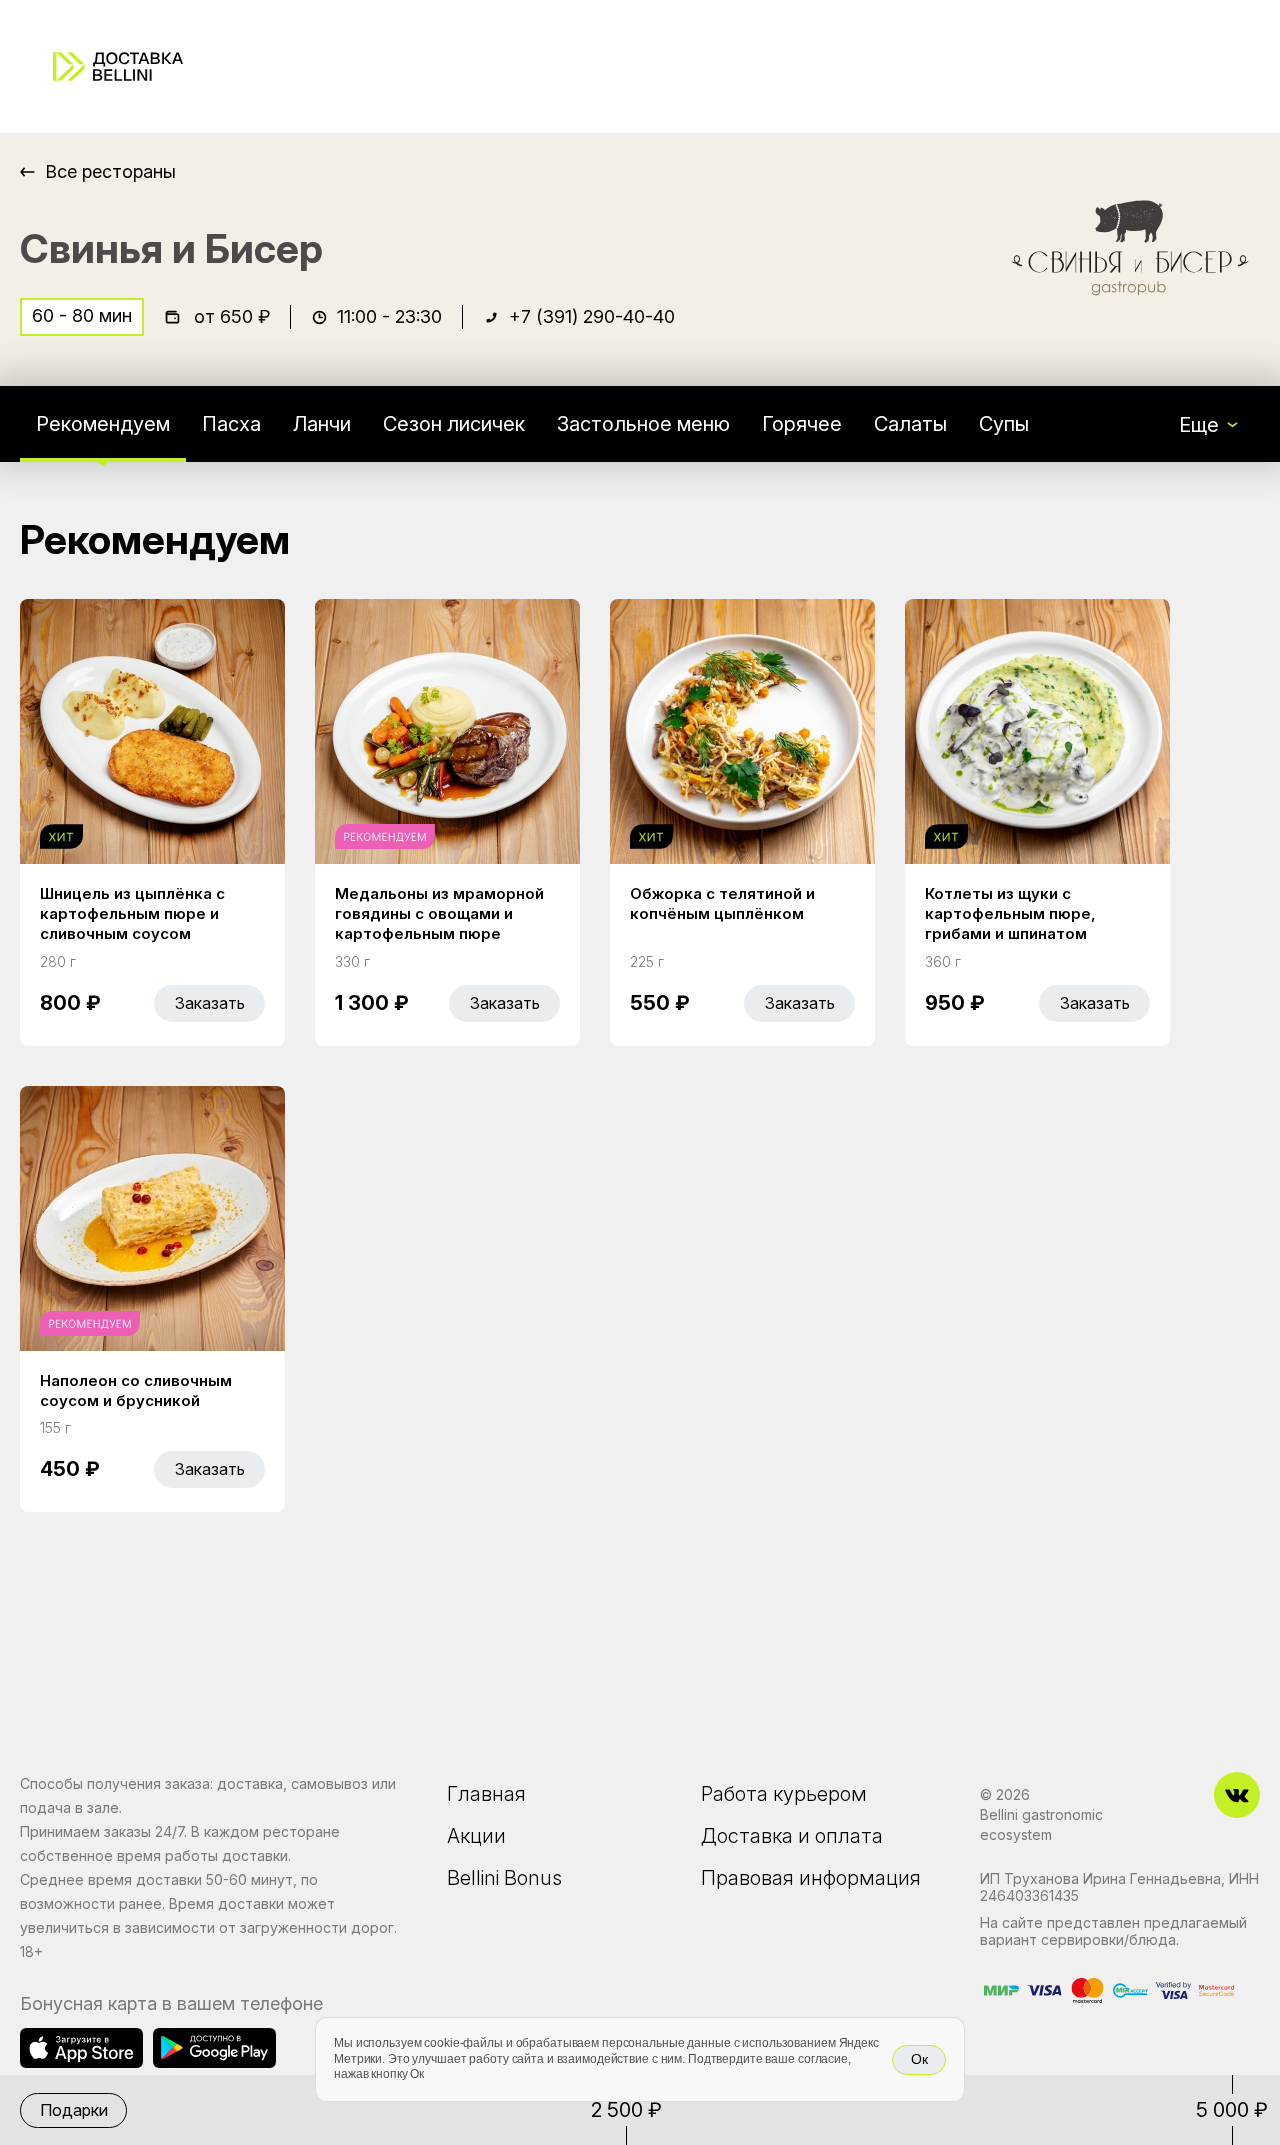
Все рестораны (110, 171)
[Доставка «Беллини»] (118, 66)
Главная (486, 1794)
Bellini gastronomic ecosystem (1041, 1824)
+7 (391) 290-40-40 (592, 316)
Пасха (231, 424)
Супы (1004, 424)
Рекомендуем (103, 424)
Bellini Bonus (504, 1878)
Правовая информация (811, 1878)
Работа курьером (784, 1794)
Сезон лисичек (454, 424)
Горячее (802, 424)
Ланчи (322, 424)
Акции (476, 1836)
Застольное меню (643, 424)
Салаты (910, 424)
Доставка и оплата (792, 1836)
